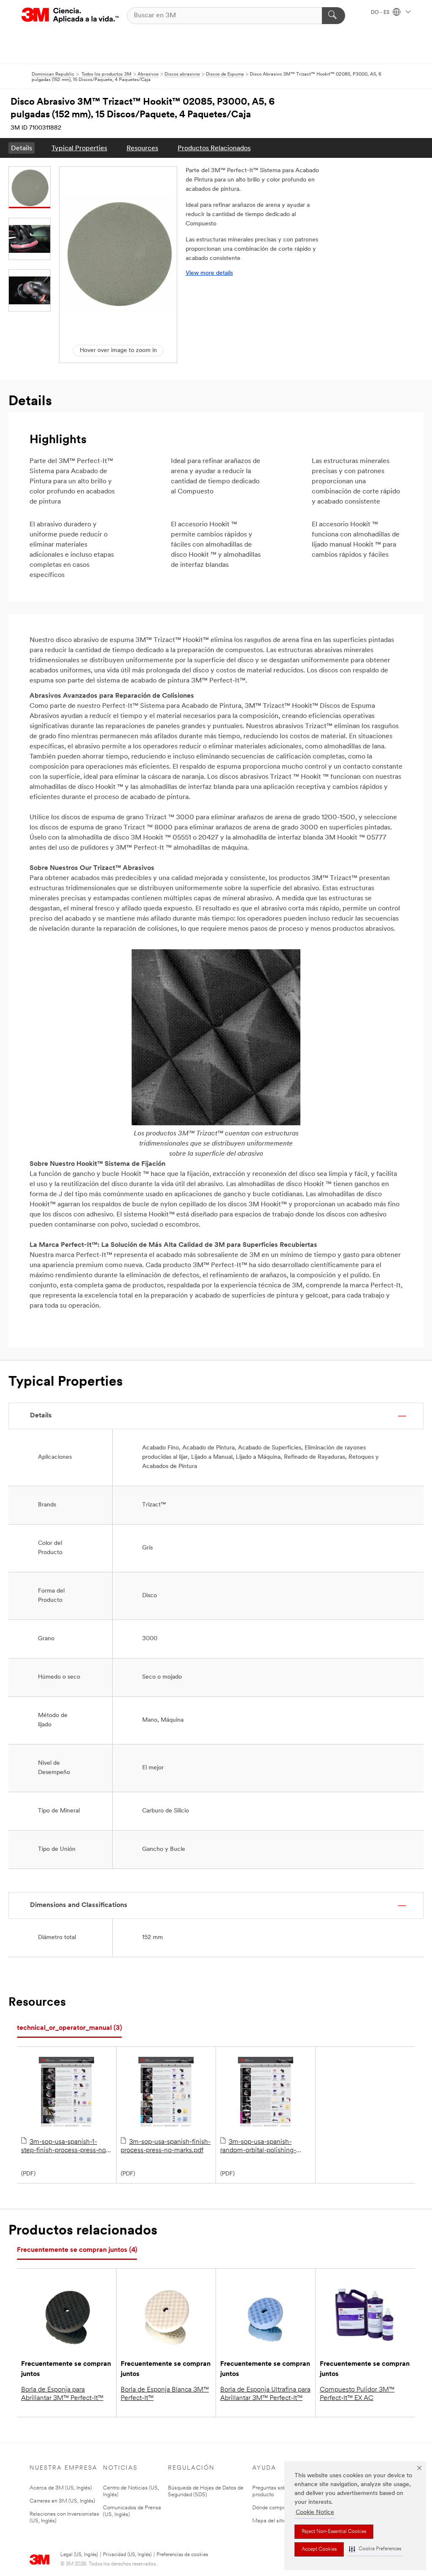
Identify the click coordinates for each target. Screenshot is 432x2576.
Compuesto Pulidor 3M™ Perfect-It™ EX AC (357, 2394)
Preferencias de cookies (182, 2555)
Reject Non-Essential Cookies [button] (334, 2532)
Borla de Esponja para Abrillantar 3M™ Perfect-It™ (62, 2394)
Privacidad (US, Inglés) (127, 2555)
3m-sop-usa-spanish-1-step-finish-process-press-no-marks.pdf (65, 2147)
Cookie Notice (315, 2512)
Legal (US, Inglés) (79, 2555)
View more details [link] (209, 273)
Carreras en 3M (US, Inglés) (62, 2501)
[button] (375, 2549)
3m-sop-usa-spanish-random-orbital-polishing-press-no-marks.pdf (258, 2147)
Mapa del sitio (269, 2521)
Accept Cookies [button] (319, 2549)
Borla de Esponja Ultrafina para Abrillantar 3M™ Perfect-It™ (265, 2394)
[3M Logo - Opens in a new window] (70, 15)
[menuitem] (22, 148)
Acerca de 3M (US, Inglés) (61, 2488)
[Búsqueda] (333, 16)
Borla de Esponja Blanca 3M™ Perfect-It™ (165, 2394)
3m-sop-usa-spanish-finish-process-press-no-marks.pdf (166, 2146)
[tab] (69, 2028)
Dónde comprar (271, 2508)
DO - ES (381, 13)
